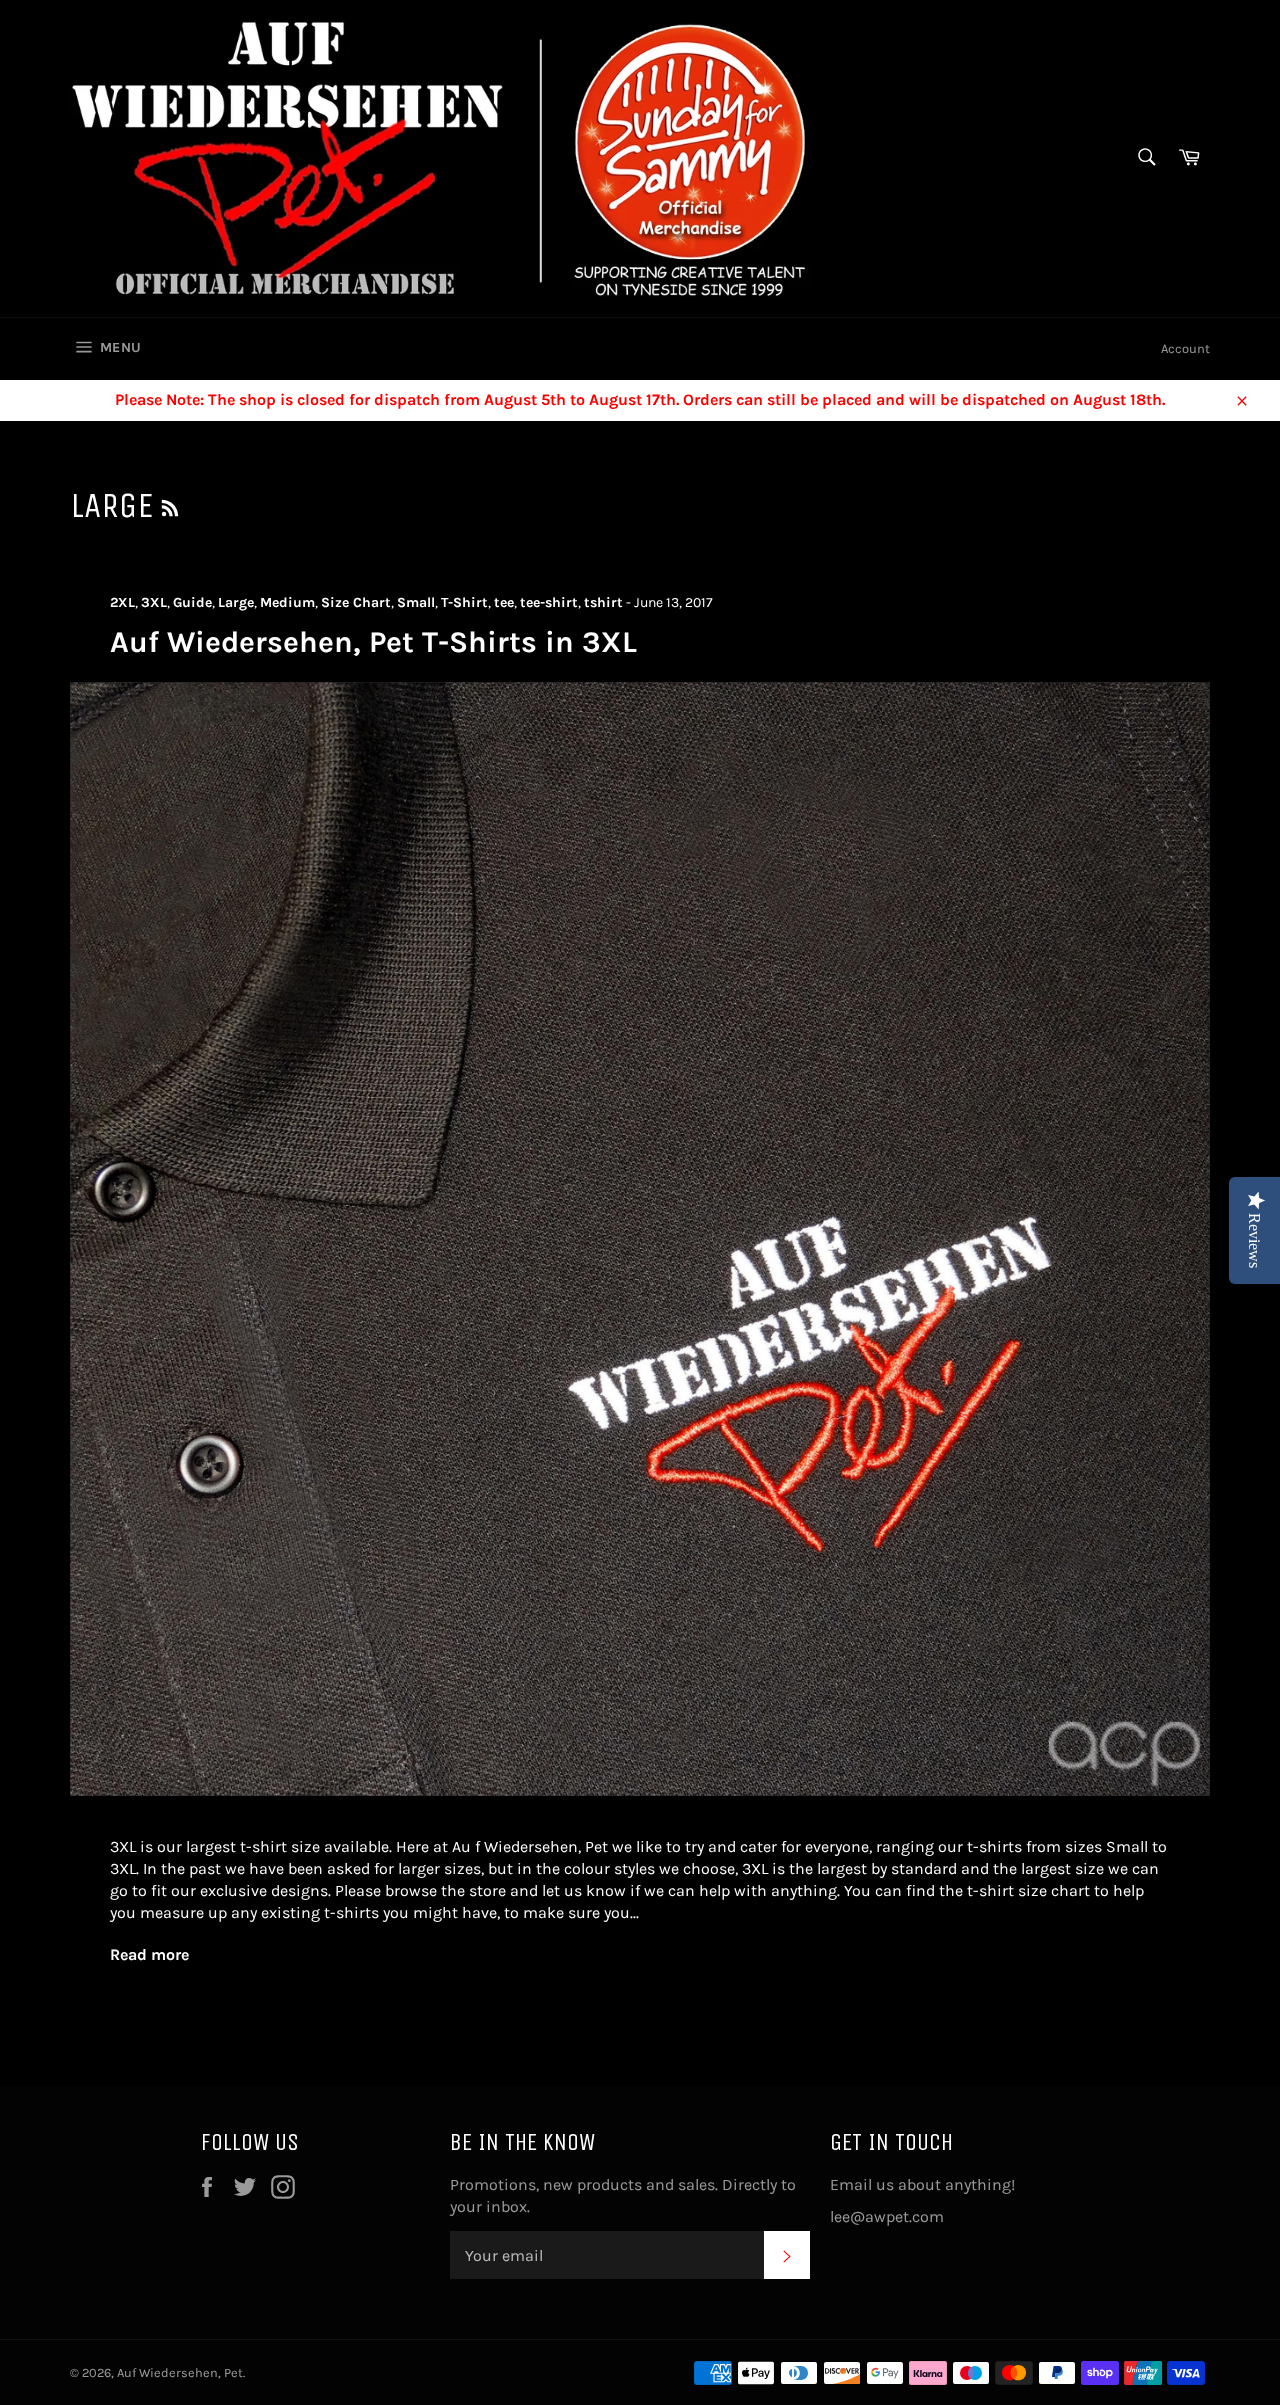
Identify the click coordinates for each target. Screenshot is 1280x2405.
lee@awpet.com (887, 2216)
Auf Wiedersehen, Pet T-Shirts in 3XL (373, 642)
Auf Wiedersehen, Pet (180, 2372)
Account (1185, 348)
